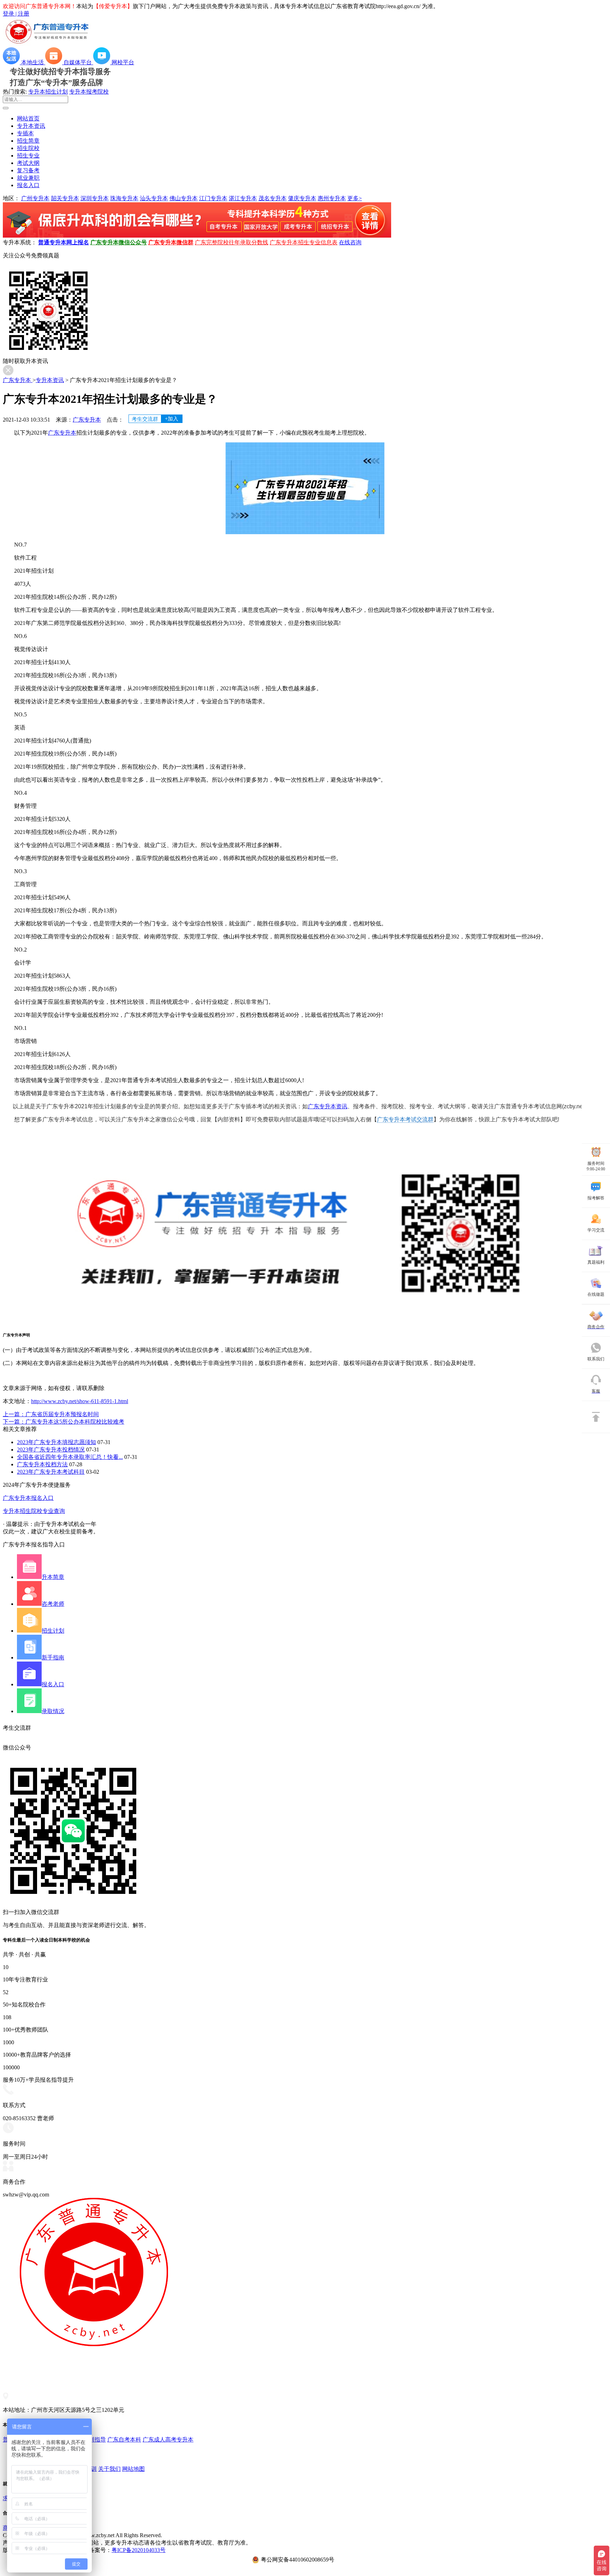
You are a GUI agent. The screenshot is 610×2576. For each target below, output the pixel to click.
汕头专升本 (154, 198)
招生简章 (28, 141)
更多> (355, 198)
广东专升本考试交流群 (405, 1119)
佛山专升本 (184, 198)
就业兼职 (28, 178)
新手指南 (53, 1657)
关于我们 (109, 2469)
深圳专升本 (95, 198)
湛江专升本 (243, 198)
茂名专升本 (273, 198)
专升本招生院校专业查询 (34, 1511)
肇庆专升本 (302, 198)
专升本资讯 (31, 126)
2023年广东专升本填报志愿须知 (56, 1442)
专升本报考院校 (89, 92)
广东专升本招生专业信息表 (304, 242)
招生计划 (53, 1631)
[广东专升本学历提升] (197, 236)
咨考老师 (53, 1604)
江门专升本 (213, 198)
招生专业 (28, 156)
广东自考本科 (124, 2440)
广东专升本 (18, 380)
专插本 (25, 133)
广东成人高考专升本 (168, 2440)
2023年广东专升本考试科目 (51, 1472)
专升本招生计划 (48, 92)
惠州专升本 (332, 198)
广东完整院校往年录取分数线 (232, 242)
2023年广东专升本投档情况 (51, 1450)
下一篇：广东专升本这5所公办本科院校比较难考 (64, 1422)
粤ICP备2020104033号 (139, 2550)
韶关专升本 (65, 198)
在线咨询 (350, 242)
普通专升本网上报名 (64, 242)
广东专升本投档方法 (42, 1464)
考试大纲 (28, 163)
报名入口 (28, 185)
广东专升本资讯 (328, 1106)
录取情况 (53, 1711)
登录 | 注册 (16, 14)
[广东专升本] (47, 44)
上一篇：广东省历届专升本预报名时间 (51, 1414)
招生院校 (28, 148)
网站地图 (133, 2469)
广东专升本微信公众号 (119, 242)
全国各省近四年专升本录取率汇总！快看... (70, 1457)
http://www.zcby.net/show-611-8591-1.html (80, 1401)
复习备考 (28, 170)
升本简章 (53, 1577)
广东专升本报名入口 (28, 1498)
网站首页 (28, 118)
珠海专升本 (124, 198)
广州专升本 (35, 198)
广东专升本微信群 (171, 242)
